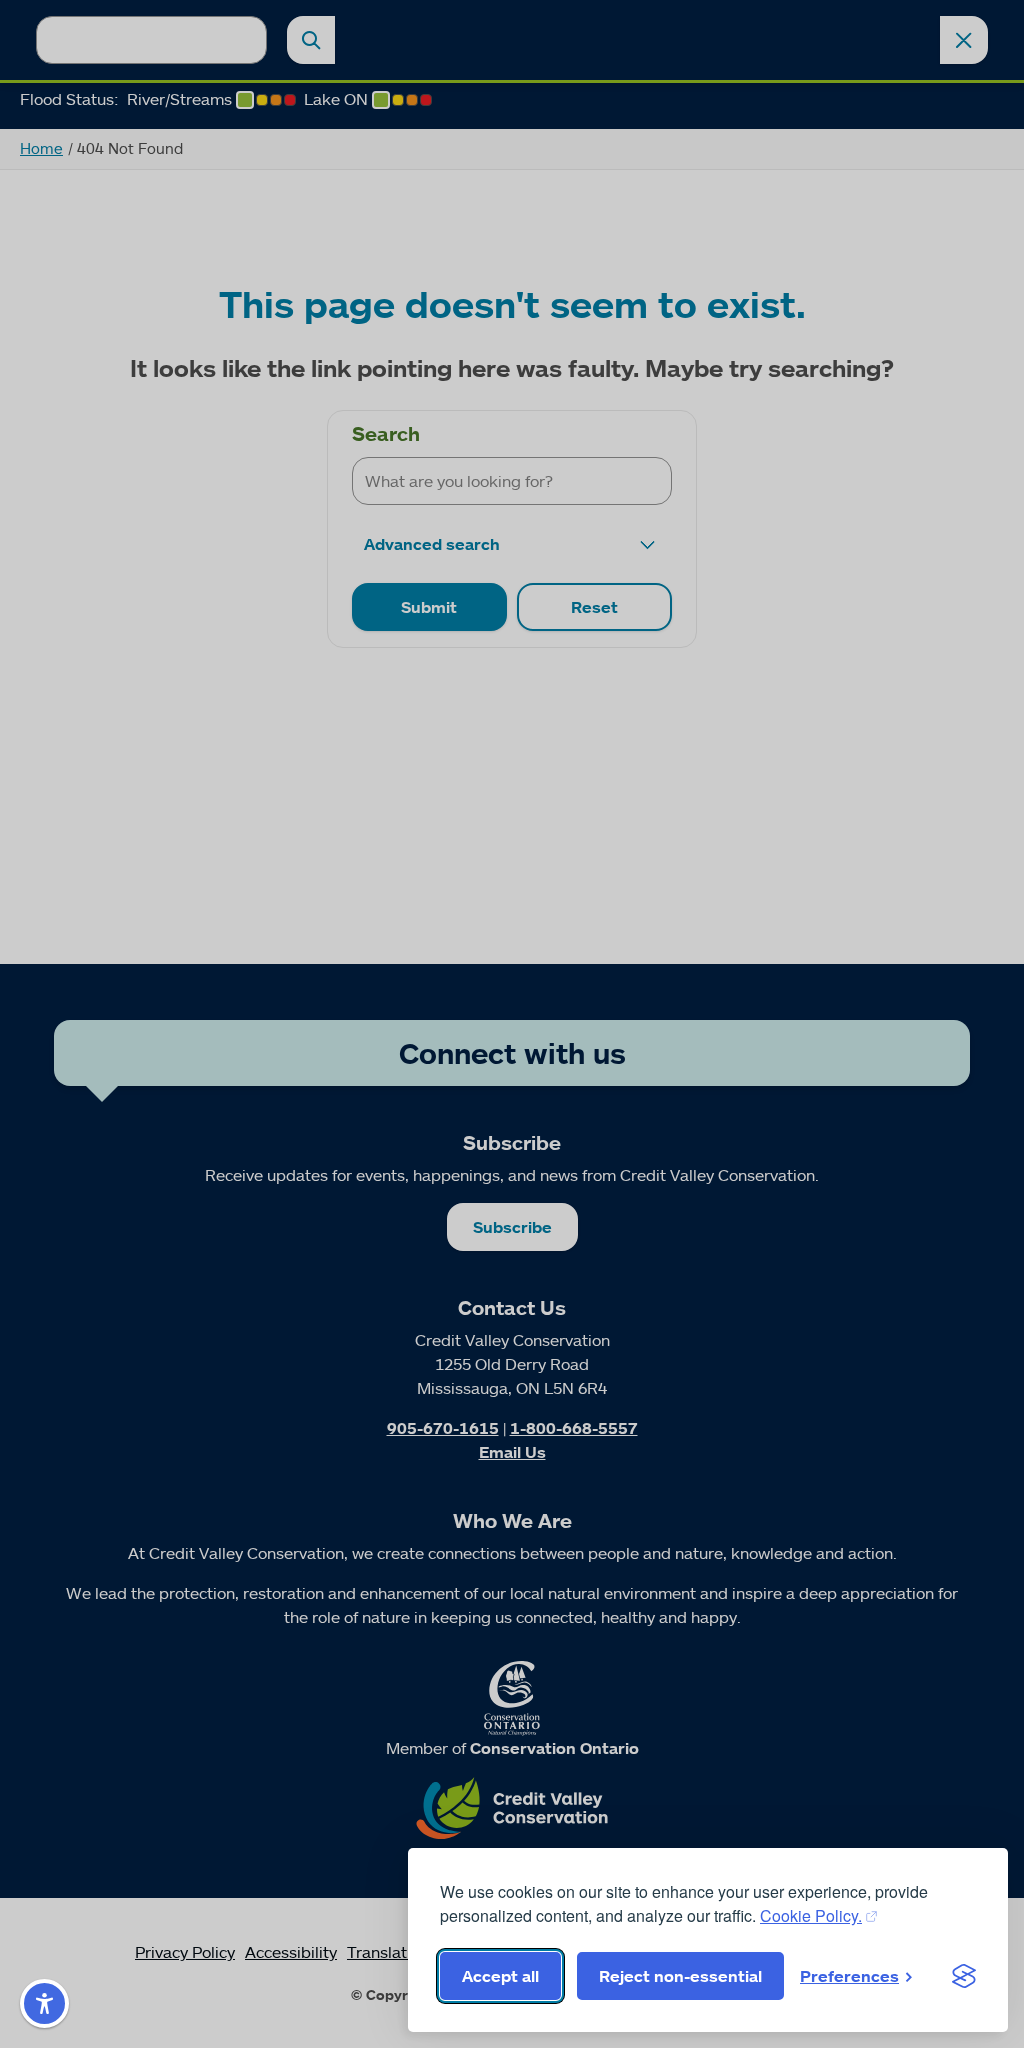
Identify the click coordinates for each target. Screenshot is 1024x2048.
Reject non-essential (680, 1976)
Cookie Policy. (811, 1915)
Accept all (500, 1976)
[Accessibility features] (44, 2003)
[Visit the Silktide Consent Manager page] (964, 1976)
